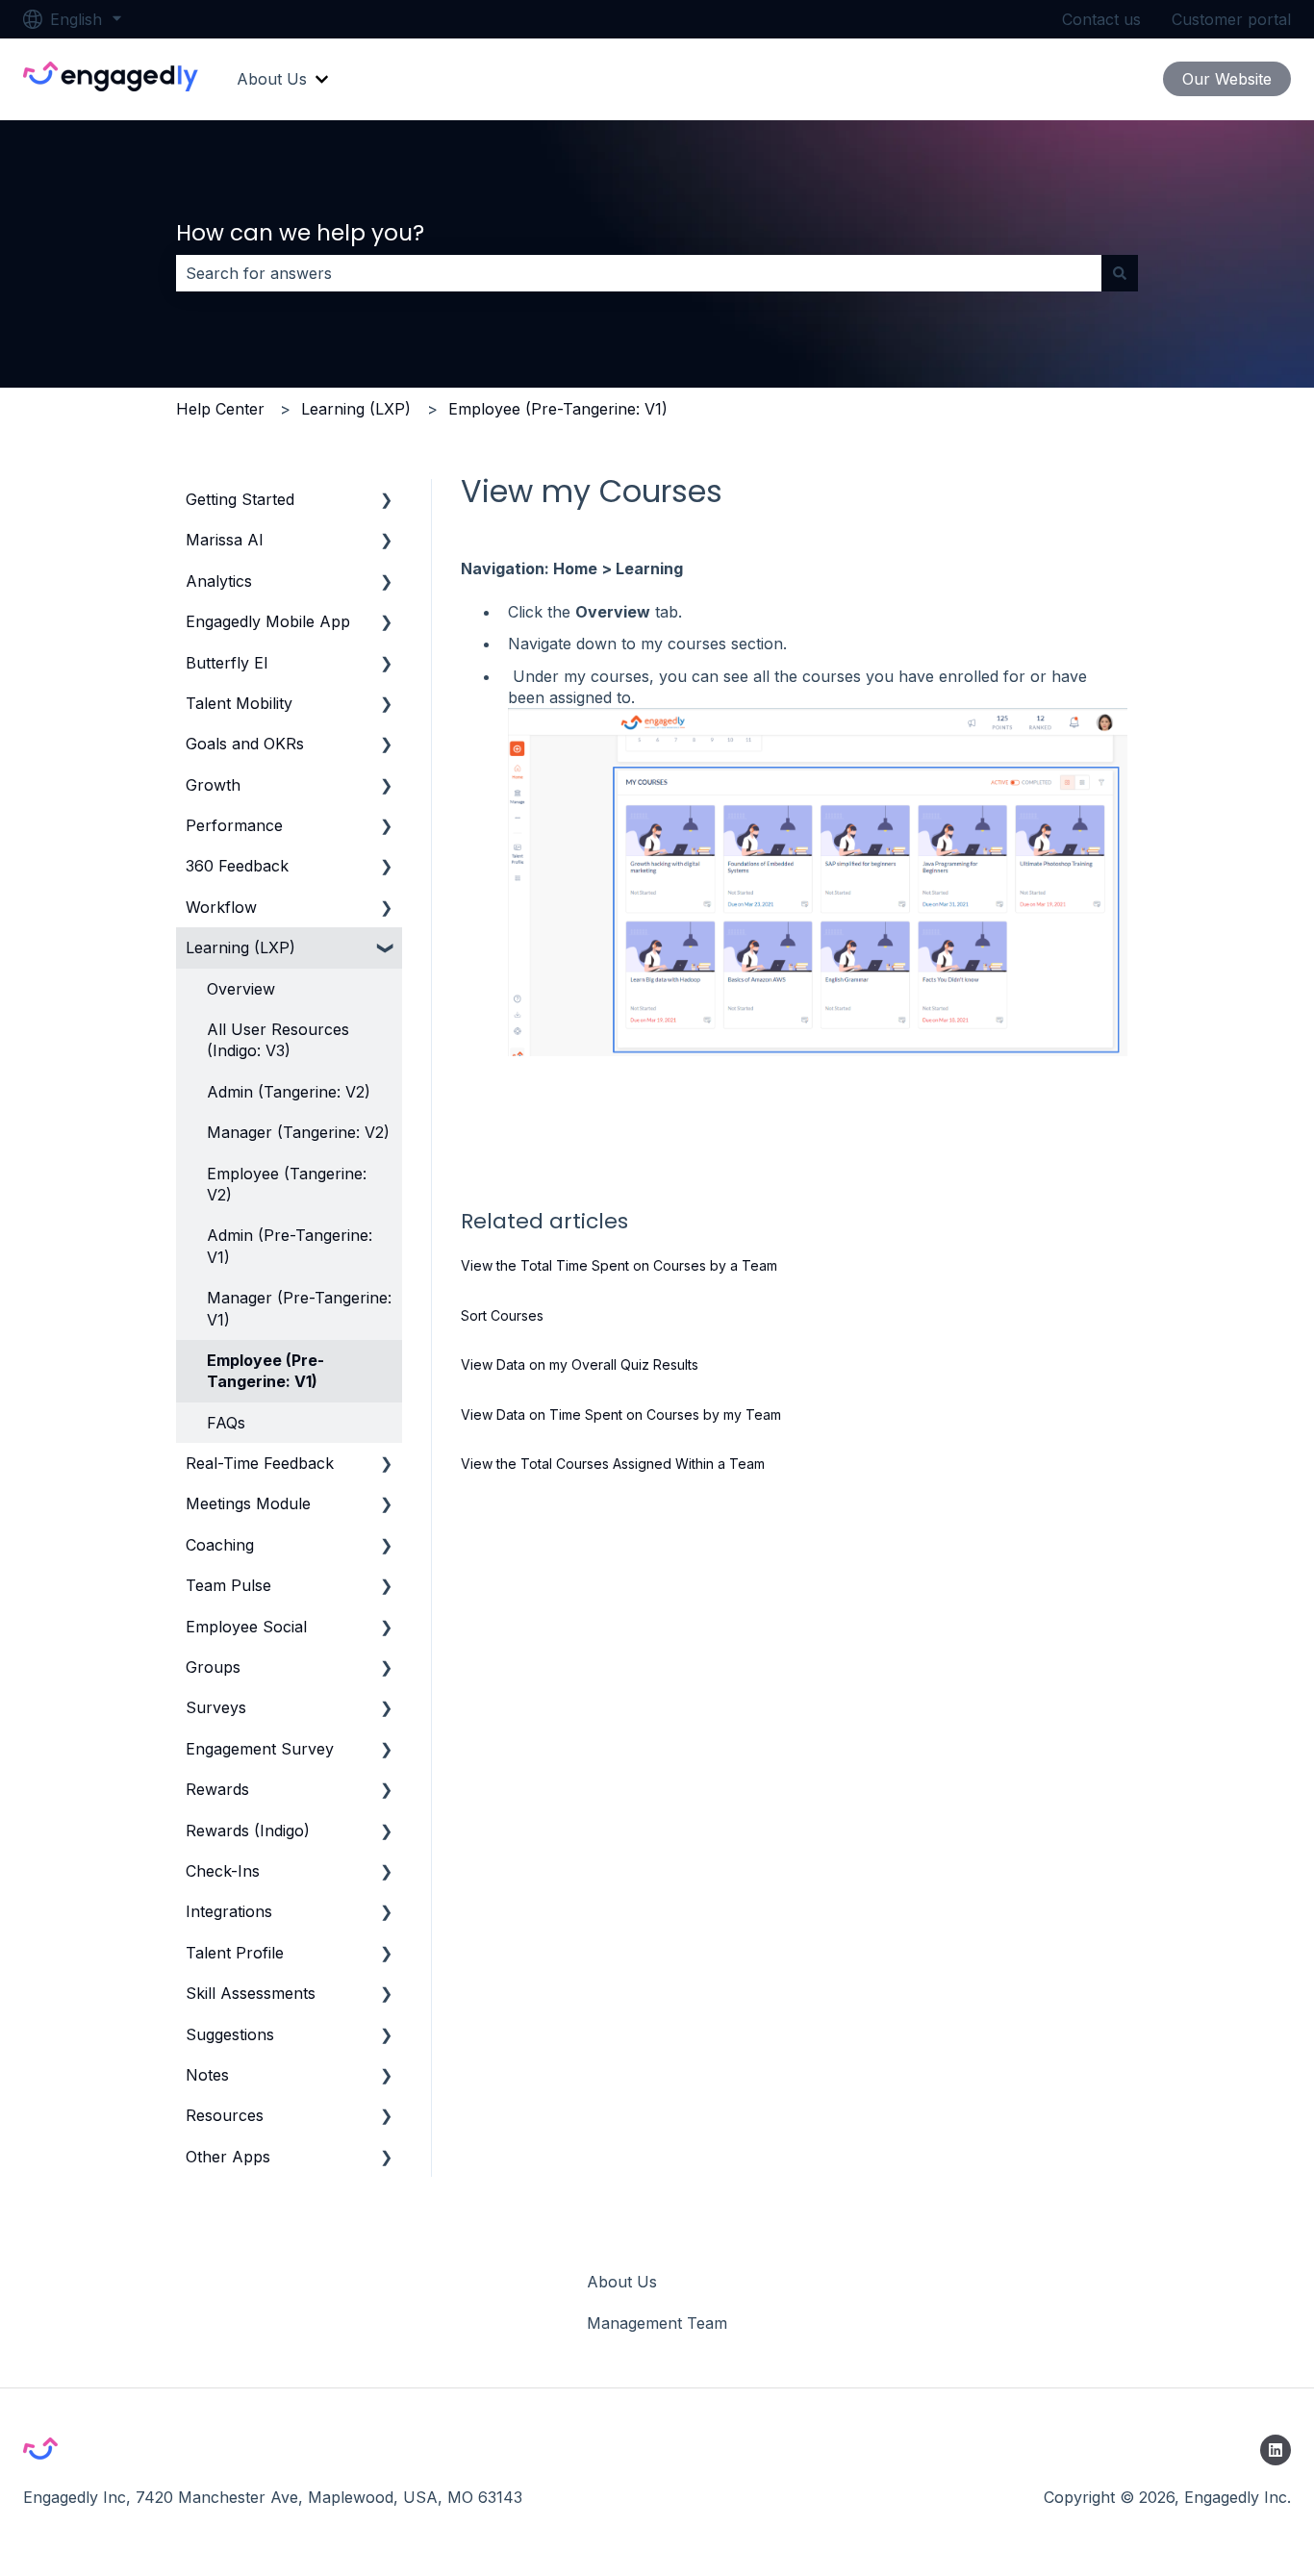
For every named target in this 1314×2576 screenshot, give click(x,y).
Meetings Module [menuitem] (248, 1503)
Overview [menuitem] (241, 989)
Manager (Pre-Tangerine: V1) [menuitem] (299, 1308)
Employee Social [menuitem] (246, 1627)
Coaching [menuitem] (220, 1545)
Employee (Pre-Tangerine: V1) (558, 409)
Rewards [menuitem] (217, 1789)
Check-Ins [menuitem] (223, 1871)
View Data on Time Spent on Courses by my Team (621, 1414)
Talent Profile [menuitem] (235, 1953)
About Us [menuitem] (622, 2282)
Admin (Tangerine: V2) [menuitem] (289, 1092)
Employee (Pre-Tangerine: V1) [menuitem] (265, 1371)
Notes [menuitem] (207, 2075)
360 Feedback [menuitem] (237, 866)
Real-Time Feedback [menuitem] (260, 1463)
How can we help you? (300, 233)
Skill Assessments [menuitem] (251, 1993)
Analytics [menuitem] (219, 581)
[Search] (1120, 273)
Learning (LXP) (356, 409)
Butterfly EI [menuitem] (227, 663)
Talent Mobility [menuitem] (239, 703)
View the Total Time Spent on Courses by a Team (619, 1265)
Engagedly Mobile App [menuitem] (268, 621)
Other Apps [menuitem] (228, 2157)
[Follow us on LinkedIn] (1276, 2450)
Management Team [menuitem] (657, 2323)
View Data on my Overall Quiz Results (580, 1364)
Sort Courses (502, 1315)
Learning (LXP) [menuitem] (240, 947)
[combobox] (639, 273)
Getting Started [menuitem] (240, 499)
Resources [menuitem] (225, 2115)
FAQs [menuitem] (226, 1423)
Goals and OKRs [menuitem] (245, 744)
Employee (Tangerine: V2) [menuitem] (287, 1184)
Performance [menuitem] (234, 825)
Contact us (1101, 19)
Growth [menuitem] (213, 785)
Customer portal (1231, 19)
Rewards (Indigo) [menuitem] (248, 1831)
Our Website (1227, 79)
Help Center (220, 409)
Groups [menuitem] (213, 1667)
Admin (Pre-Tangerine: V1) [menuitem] (290, 1246)
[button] (387, 501)
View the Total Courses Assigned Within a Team (613, 1464)
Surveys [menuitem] (216, 1707)
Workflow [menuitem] (221, 907)
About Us (272, 79)
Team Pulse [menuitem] (228, 1585)
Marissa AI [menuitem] (225, 540)
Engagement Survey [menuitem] (260, 1749)
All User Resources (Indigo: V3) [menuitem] (278, 1040)
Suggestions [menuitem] (230, 2034)
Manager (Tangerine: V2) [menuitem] (298, 1132)
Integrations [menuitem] (229, 1911)
